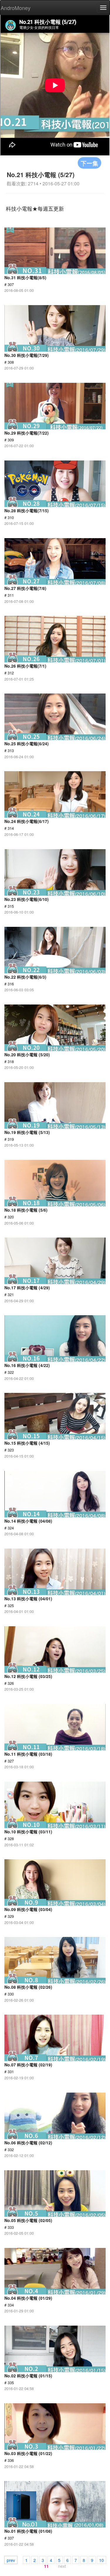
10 (101, 2560)
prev (11, 2560)
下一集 (89, 163)
